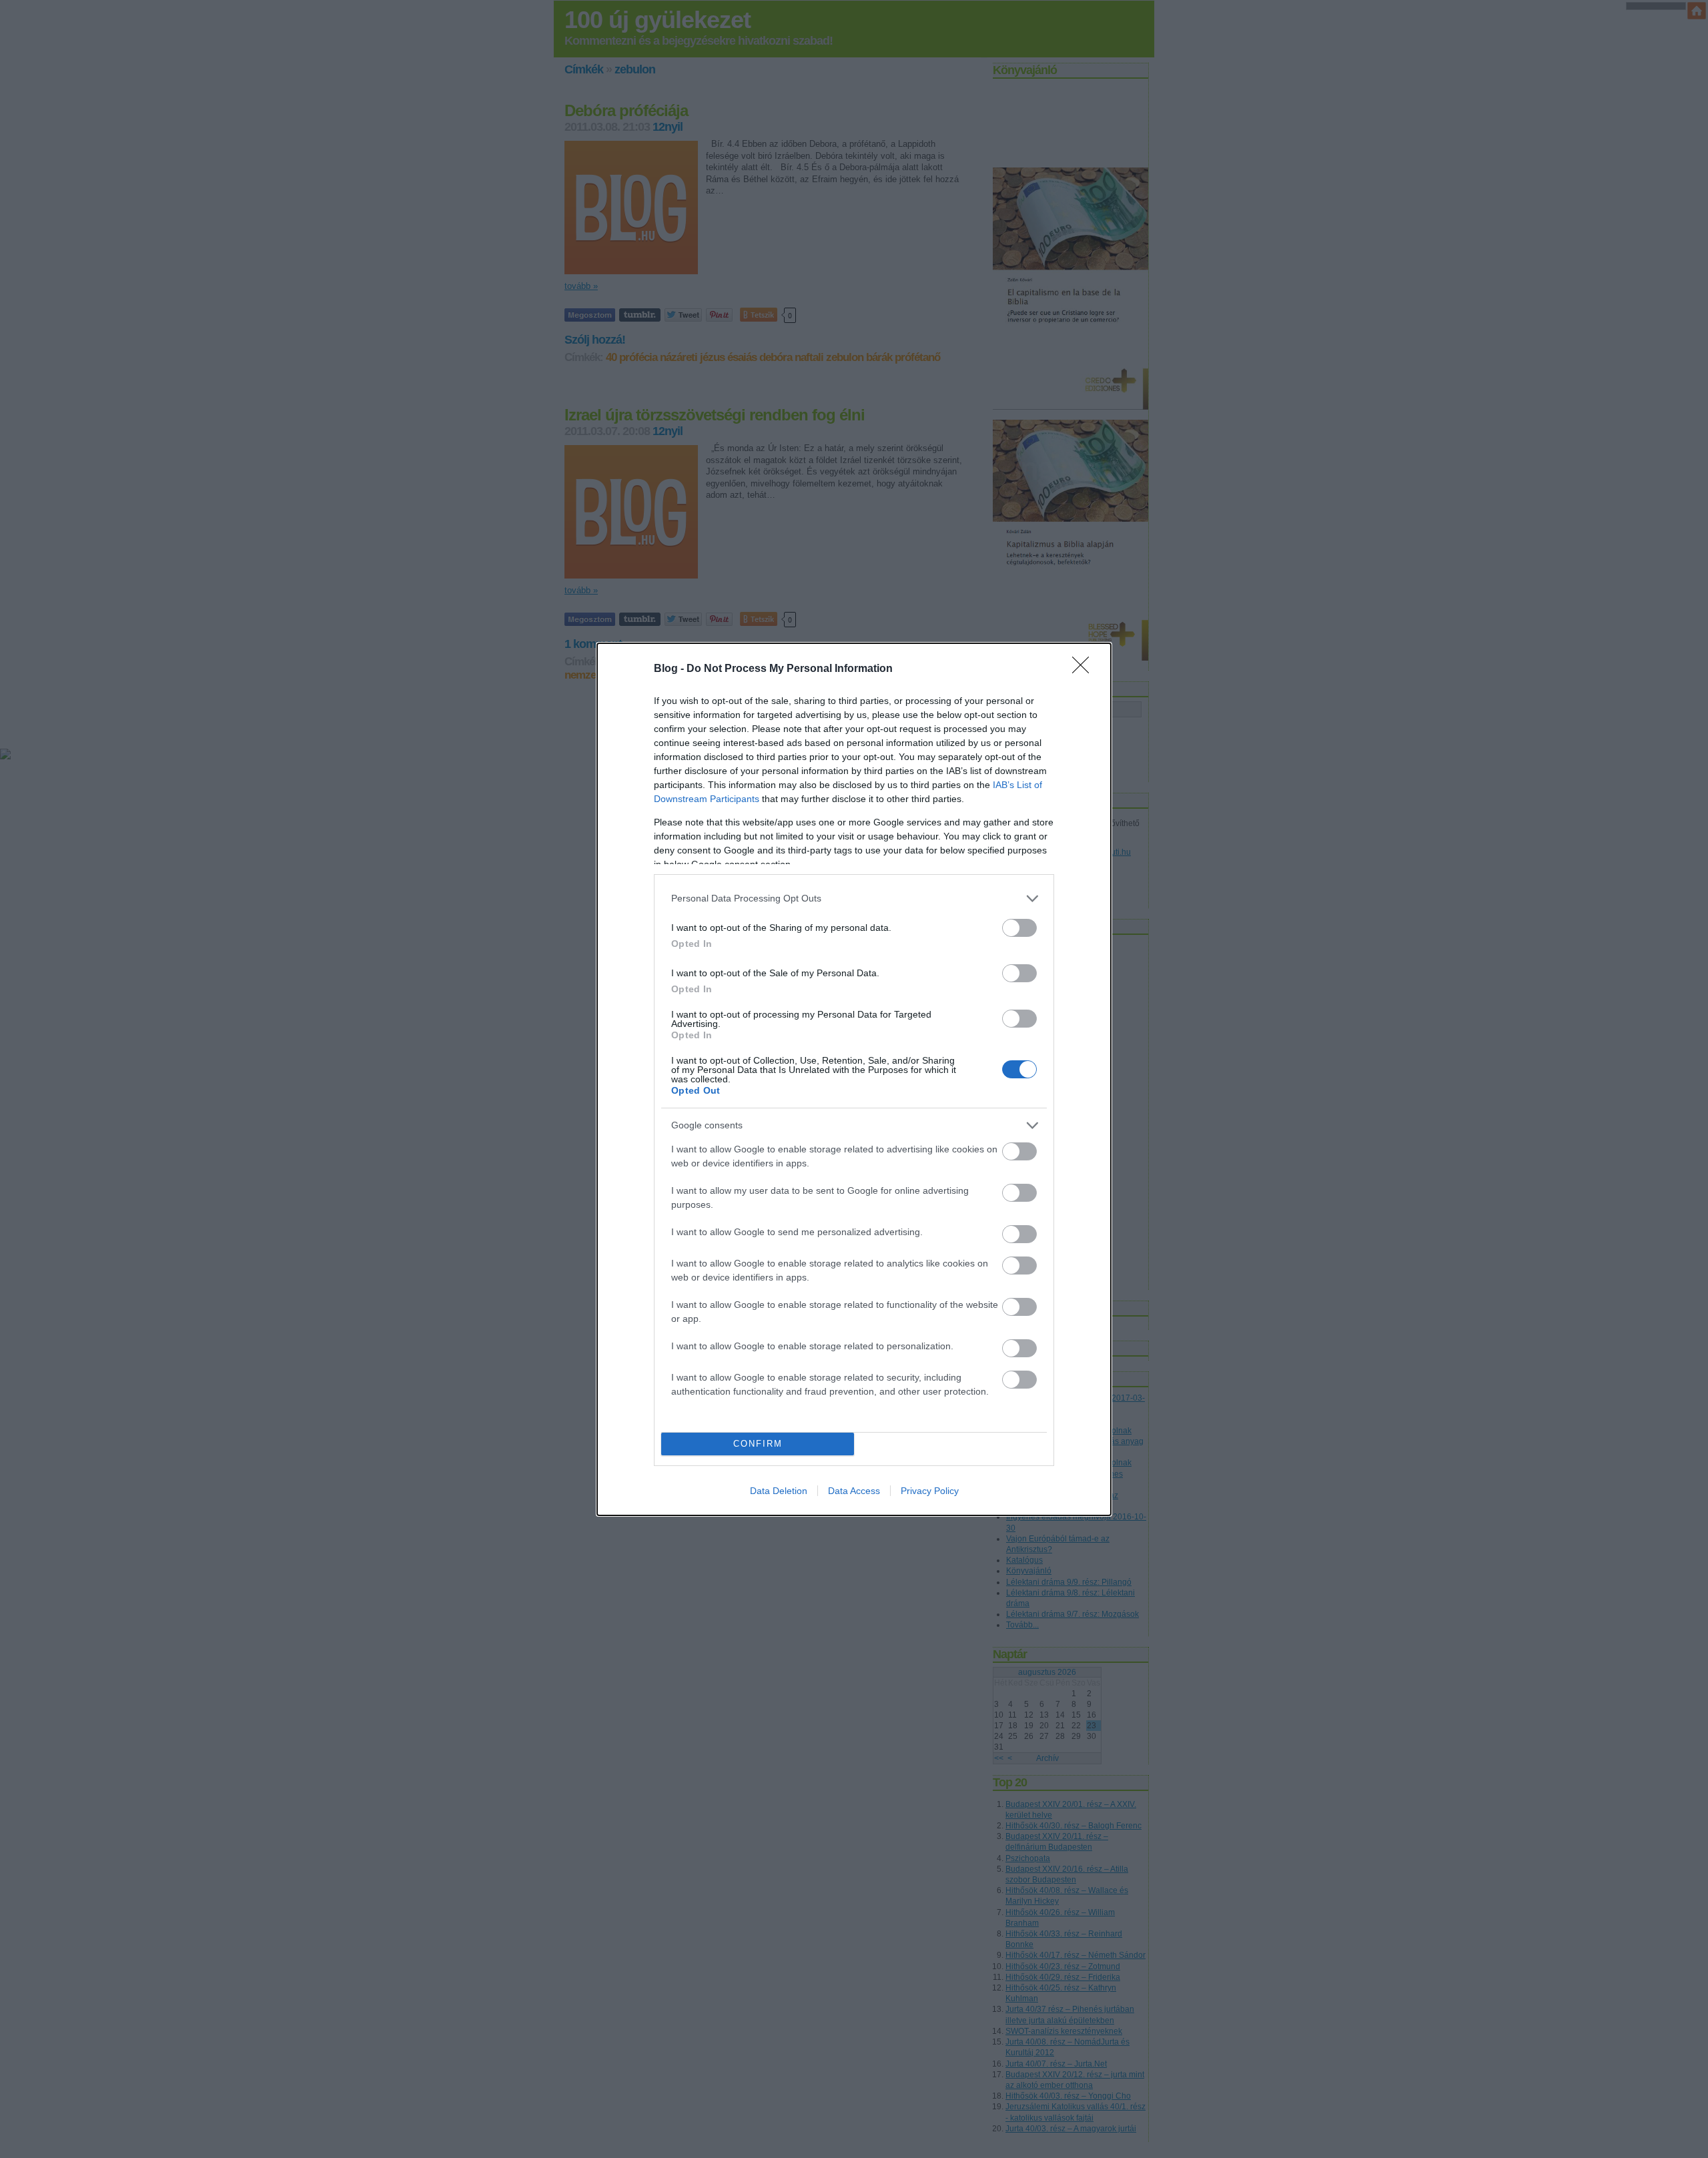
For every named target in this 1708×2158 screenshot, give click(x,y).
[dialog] (854, 1079)
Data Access (854, 1491)
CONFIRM (758, 1444)
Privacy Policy (930, 1491)
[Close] (1085, 669)
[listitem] (854, 898)
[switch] (1019, 928)
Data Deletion (779, 1491)
